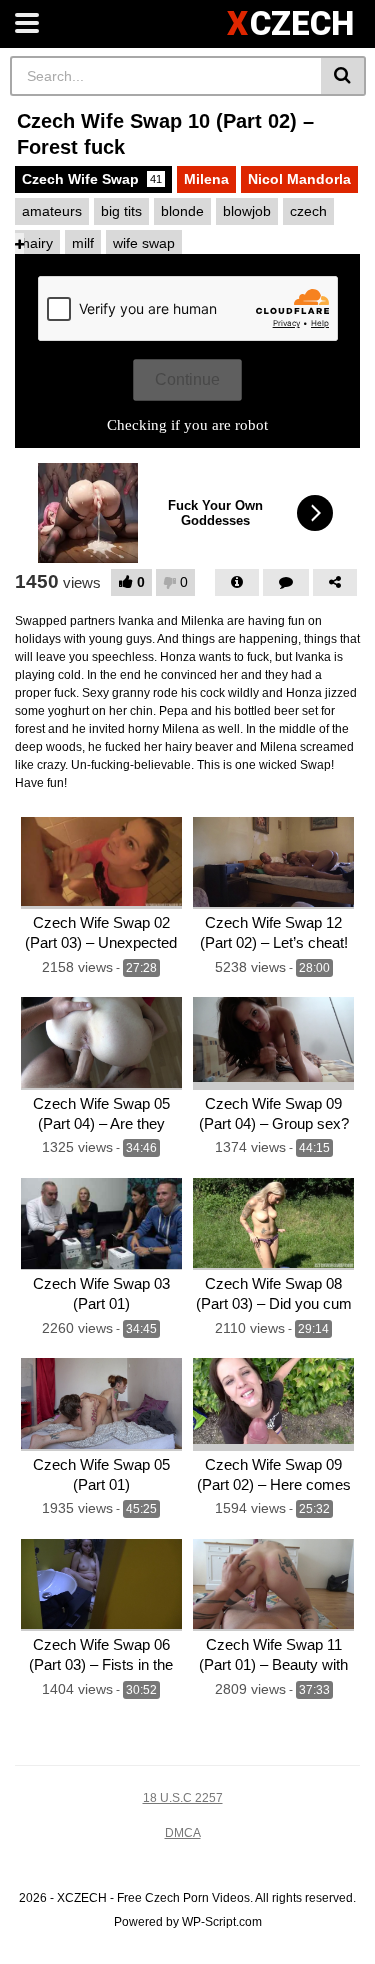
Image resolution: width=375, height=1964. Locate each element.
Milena (206, 179)
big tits (121, 211)
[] (343, 76)
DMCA (183, 1833)
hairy (37, 243)
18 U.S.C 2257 (183, 1798)
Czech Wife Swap (92, 179)
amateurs (52, 211)
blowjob (247, 211)
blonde (182, 211)
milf (83, 243)
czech (308, 211)
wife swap (144, 243)
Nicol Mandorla (299, 179)
